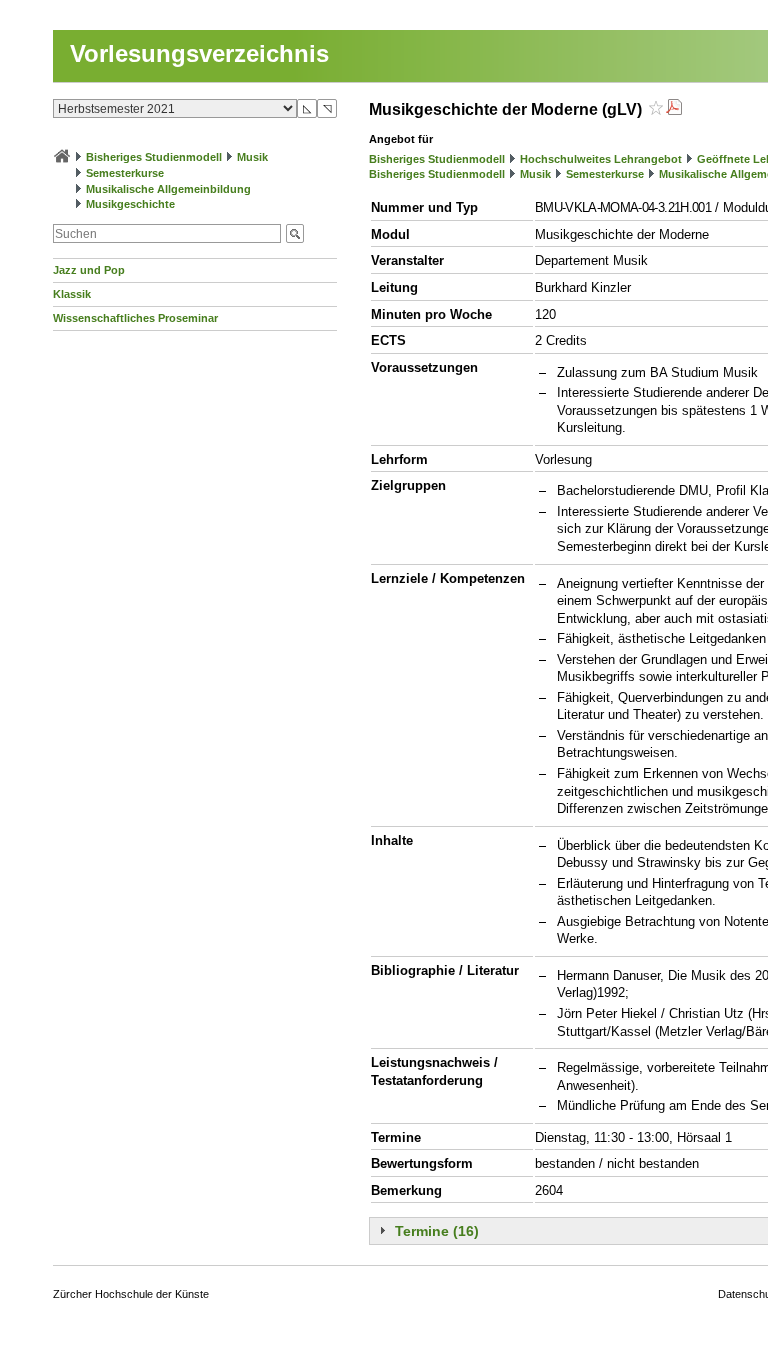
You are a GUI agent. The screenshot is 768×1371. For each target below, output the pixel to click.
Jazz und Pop (89, 270)
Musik (252, 157)
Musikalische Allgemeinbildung (168, 189)
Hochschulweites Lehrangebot (601, 159)
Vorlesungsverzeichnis (199, 53)
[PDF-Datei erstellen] (674, 109)
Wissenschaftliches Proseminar (135, 318)
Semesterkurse (125, 173)
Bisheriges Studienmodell (154, 157)
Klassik (72, 294)
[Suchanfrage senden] (295, 233)
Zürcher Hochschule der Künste (131, 1294)
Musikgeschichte (130, 204)
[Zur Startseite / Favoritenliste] (62, 157)
